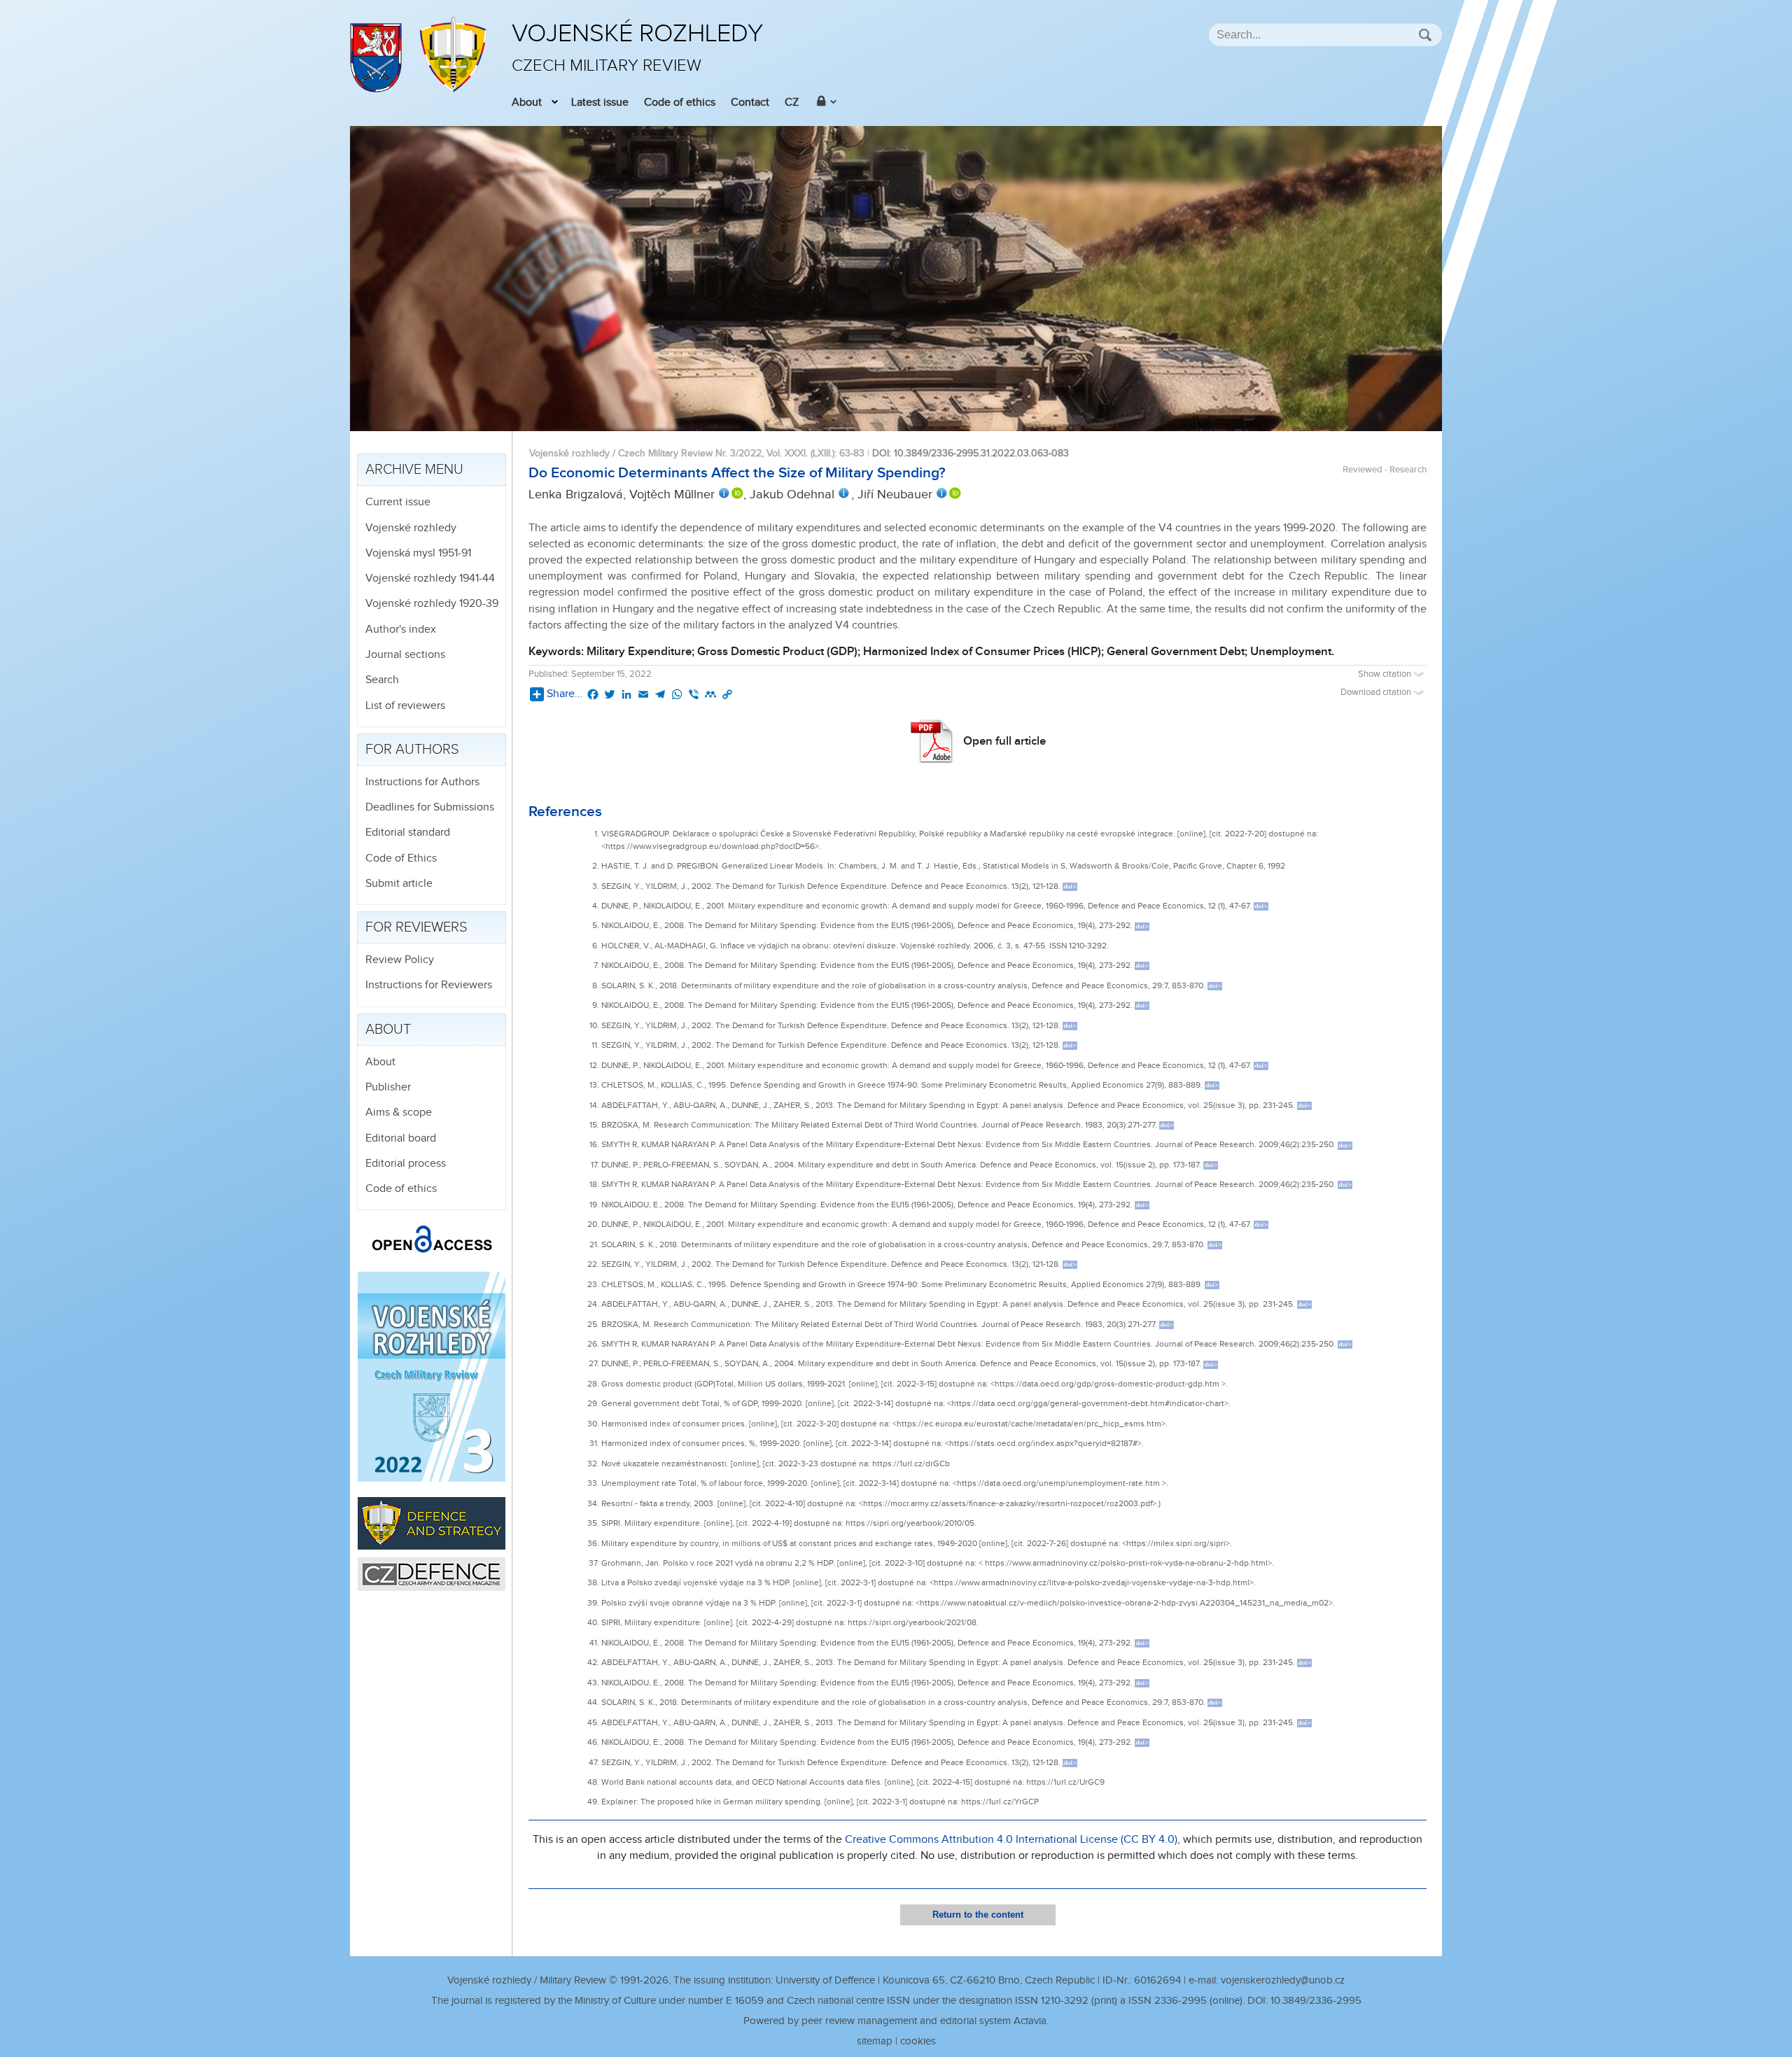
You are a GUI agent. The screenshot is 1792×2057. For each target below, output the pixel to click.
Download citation (1377, 693)
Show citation (1386, 674)
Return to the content (978, 1915)
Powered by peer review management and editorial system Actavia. (896, 2021)
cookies (918, 2041)
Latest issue (600, 103)
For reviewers (416, 927)
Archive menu (414, 470)
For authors (412, 750)
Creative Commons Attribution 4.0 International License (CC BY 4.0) (1011, 1840)
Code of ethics (680, 103)
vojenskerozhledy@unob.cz (1283, 1980)
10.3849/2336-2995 (1316, 2001)
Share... (565, 694)
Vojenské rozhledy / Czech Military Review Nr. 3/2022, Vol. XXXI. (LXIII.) (682, 453)
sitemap (875, 2041)
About (527, 103)
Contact (750, 103)
